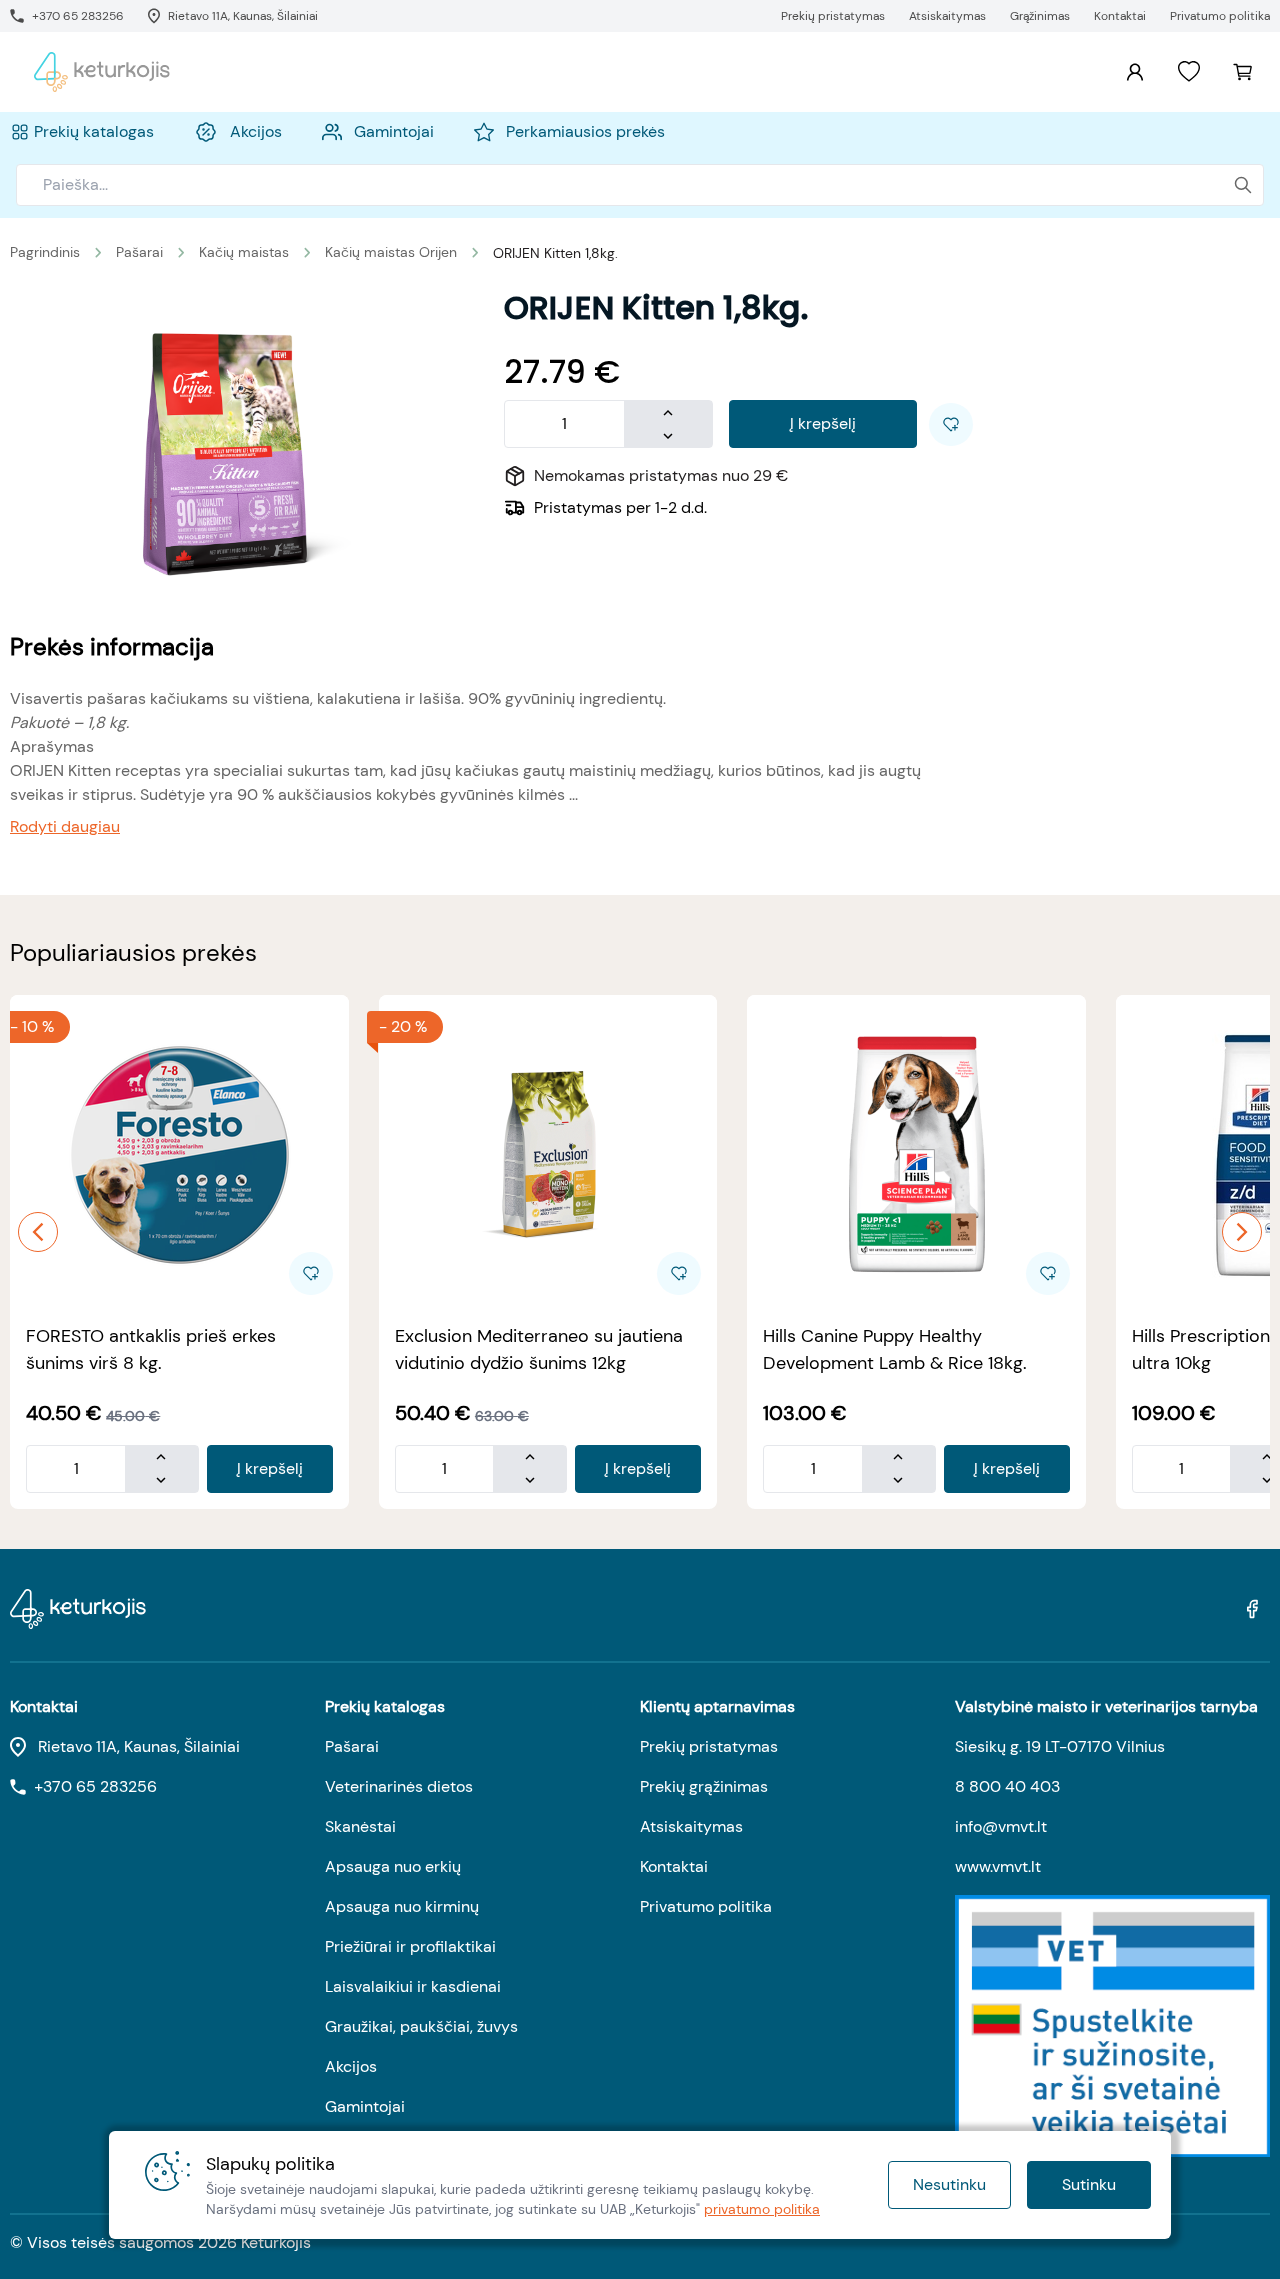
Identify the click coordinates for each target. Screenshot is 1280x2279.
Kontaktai (674, 1866)
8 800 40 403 (1007, 1786)
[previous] (38, 1232)
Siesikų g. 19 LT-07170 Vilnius (1060, 1746)
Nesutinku (949, 2184)
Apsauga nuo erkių (393, 1866)
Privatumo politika (706, 1906)
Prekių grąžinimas (704, 1786)
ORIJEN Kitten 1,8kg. (555, 253)
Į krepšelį (823, 423)
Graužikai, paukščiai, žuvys (421, 2026)
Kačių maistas (244, 252)
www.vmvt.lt (998, 1866)
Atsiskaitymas (691, 1826)
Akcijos (351, 2066)
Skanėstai (360, 1826)
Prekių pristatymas (709, 1746)
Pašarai (139, 252)
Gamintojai (365, 2106)
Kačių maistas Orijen (391, 252)
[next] (1242, 1232)
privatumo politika (762, 2209)
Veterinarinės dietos (399, 1786)
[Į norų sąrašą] (1189, 72)
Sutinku (1089, 2184)
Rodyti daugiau (65, 826)
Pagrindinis (45, 252)
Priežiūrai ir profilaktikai (410, 1946)
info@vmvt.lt (1001, 1826)
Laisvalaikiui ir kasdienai (413, 1986)
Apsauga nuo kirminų (402, 1906)
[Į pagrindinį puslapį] (102, 72)
